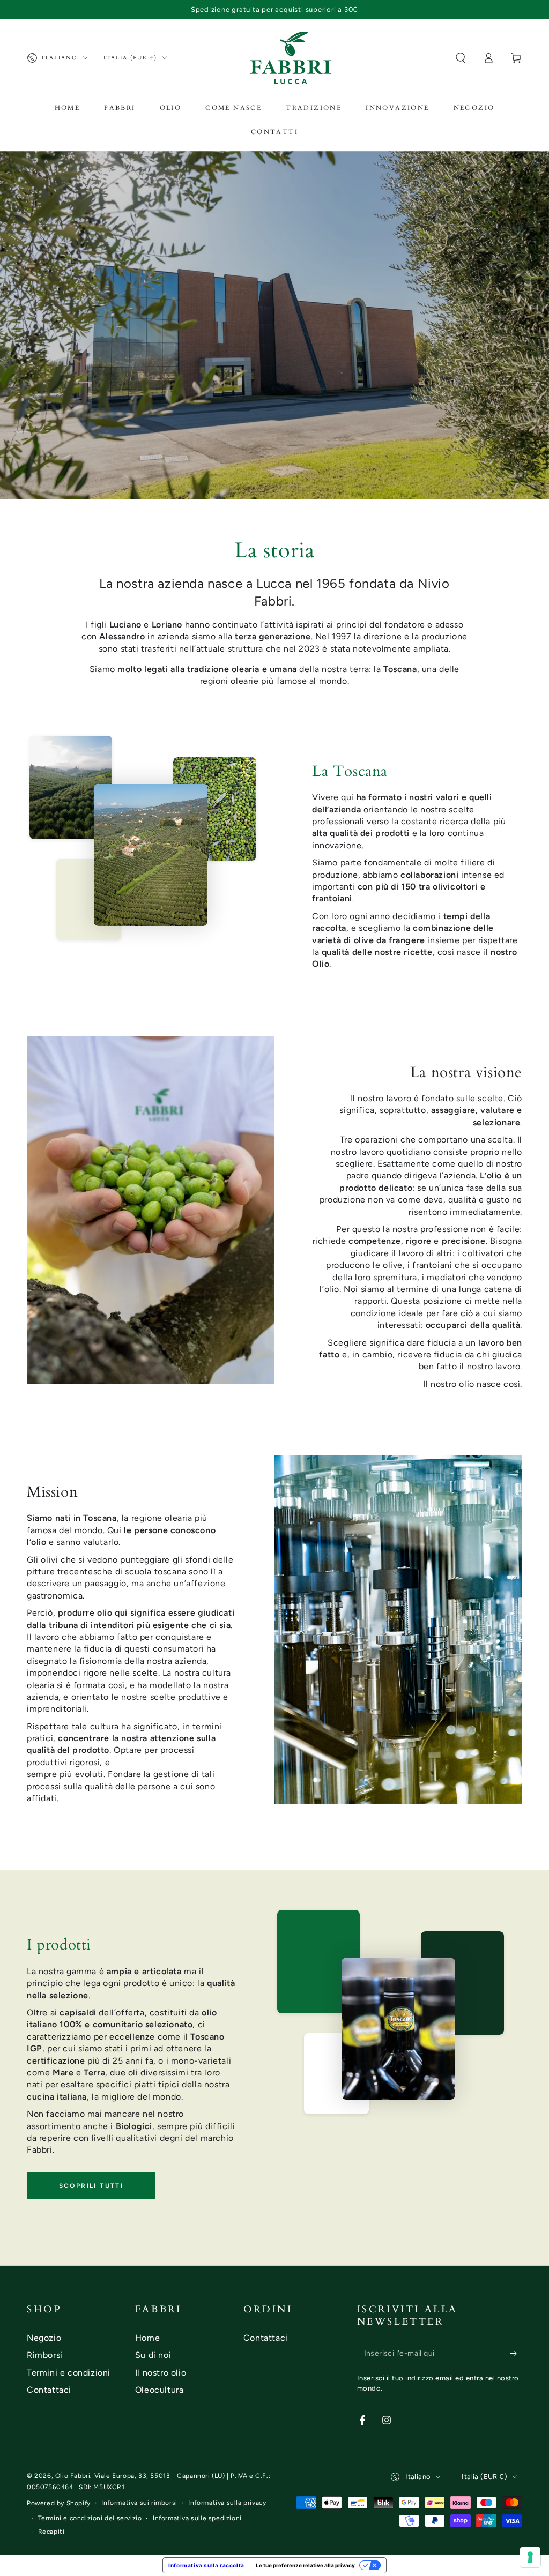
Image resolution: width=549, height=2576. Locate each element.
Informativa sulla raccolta (206, 2565)
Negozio (44, 2338)
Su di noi (153, 2355)
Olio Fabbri (73, 2476)
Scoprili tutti (91, 2186)
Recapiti (51, 2532)
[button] (461, 58)
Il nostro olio (161, 2373)
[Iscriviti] (516, 2353)
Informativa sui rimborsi (139, 2503)
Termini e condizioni (69, 2373)
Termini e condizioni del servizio (90, 2518)
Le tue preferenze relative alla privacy (305, 2565)
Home (147, 2338)
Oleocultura (159, 2390)
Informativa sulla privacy (227, 2503)
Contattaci (49, 2390)
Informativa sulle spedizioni (197, 2518)
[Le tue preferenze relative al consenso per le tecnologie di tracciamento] (530, 2557)
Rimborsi (45, 2355)
